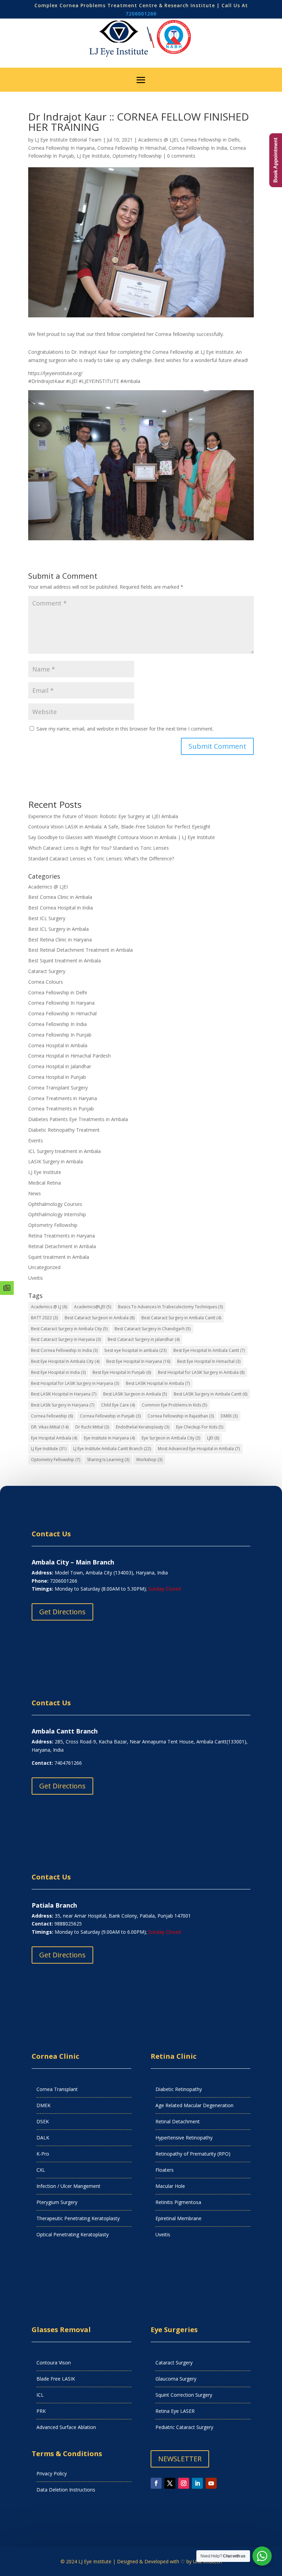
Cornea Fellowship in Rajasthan (181, 1416)
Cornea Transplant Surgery (58, 1088)
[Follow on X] (170, 2483)
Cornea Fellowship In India (198, 148)
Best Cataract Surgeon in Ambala (100, 1318)
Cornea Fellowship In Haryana (61, 148)
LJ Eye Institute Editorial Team (68, 140)
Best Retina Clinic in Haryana (60, 940)
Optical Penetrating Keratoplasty (73, 2234)
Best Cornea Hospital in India (61, 908)
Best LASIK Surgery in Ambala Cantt (210, 1394)
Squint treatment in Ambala (59, 1257)
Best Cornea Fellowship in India (64, 1350)
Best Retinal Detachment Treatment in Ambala (80, 950)
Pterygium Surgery (57, 2202)
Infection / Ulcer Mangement (68, 2186)
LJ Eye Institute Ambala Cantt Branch (112, 1449)
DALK (43, 2138)
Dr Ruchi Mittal (92, 1427)
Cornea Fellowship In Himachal (132, 148)
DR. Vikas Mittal (50, 1427)
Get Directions (62, 1612)
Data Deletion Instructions (66, 2490)
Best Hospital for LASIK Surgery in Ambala (201, 1372)
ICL (40, 2395)
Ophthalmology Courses (55, 1204)
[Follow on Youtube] (211, 2483)
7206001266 (141, 14)
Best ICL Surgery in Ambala (58, 929)
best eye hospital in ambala (135, 1350)
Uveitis (36, 1278)
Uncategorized (44, 1267)
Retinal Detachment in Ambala (62, 1246)
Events (36, 1140)
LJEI (213, 1438)
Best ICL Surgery (47, 918)
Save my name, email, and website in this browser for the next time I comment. (125, 729)
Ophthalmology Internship (57, 1214)
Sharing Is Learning (108, 1460)
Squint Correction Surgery (184, 2395)
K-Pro (43, 2154)
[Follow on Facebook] (156, 2483)
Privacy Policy (52, 2473)
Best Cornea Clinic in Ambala (60, 897)
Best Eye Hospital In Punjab (122, 1372)
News (35, 1193)
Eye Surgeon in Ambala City (171, 1438)
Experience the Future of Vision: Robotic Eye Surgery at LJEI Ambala (103, 816)
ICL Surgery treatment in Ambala (64, 1151)
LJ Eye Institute (93, 156)
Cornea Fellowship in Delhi (210, 140)
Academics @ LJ (49, 1307)
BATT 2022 (44, 1318)
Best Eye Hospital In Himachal (209, 1361)
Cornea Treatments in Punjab (61, 1109)
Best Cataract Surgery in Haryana (66, 1339)
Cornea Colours (46, 982)
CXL (41, 2170)
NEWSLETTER (180, 2459)
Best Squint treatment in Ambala (64, 961)
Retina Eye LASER (175, 2411)
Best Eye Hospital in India (58, 1372)
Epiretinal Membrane (178, 2218)
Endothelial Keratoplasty (143, 1427)
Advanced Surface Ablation (66, 2427)
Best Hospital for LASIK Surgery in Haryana (75, 1383)
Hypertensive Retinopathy (184, 2138)
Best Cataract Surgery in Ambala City (69, 1329)
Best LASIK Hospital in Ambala (158, 1383)
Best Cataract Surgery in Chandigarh (153, 1329)
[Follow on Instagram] (184, 2483)
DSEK (43, 2121)
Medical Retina (45, 1183)
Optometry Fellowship (137, 156)
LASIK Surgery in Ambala (56, 1161)
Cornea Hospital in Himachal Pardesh (69, 1056)
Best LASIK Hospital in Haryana (64, 1394)
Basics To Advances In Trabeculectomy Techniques (170, 1307)
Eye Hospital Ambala (54, 1438)
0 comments (181, 156)
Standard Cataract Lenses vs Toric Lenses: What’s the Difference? (101, 858)
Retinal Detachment (178, 2121)
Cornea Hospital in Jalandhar (60, 1066)
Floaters (165, 2170)
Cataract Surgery (47, 971)
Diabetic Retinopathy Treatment (64, 1130)
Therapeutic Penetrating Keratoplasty (78, 2218)
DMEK (229, 1416)
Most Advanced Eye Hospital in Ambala (199, 1449)
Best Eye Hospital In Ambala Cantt (209, 1350)
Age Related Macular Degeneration (194, 2105)
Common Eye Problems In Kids (174, 1405)
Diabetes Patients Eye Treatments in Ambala (78, 1119)
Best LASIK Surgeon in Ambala (135, 1394)
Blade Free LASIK (56, 2379)
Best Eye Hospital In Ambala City (65, 1361)
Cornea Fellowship (52, 1416)
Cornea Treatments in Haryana (63, 1098)
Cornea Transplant (57, 2089)
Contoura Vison (54, 2363)
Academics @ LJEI (158, 140)
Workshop (149, 1460)
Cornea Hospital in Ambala (58, 1045)
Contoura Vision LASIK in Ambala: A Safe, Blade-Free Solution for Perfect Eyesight (119, 827)
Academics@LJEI (93, 1307)
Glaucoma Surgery (176, 2379)
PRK (41, 2411)
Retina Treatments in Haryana (62, 1236)
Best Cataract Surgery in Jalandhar (144, 1339)
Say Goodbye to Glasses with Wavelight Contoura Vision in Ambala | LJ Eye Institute (122, 837)
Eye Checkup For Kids (200, 1427)
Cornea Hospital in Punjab (57, 1077)
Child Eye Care (118, 1405)
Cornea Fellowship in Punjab (110, 1416)
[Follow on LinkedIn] (197, 2483)
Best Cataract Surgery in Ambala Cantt (181, 1318)
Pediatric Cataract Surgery (184, 2427)
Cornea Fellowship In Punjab (60, 1035)
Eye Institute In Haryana (109, 1438)
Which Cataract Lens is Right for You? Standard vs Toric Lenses (99, 848)
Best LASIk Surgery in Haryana (63, 1405)
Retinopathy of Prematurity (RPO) (193, 2154)
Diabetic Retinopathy (179, 2089)
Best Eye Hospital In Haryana (138, 1361)
